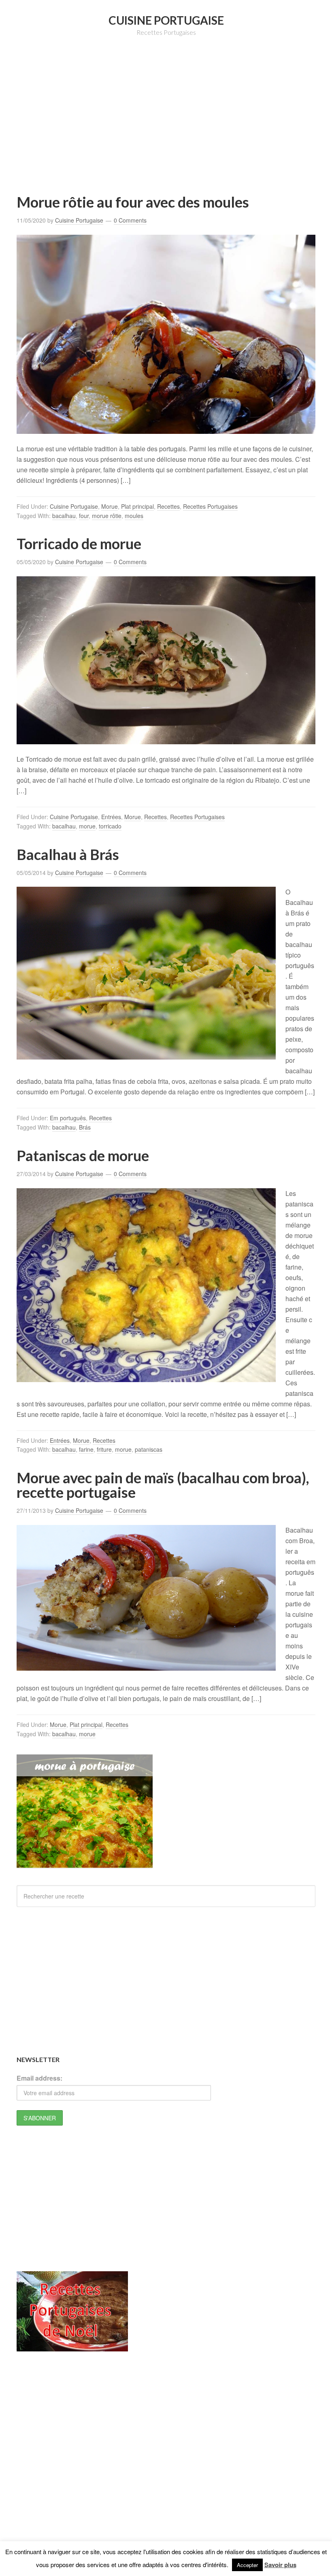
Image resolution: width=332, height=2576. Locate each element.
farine (86, 1449)
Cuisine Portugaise (166, 20)
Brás (85, 1127)
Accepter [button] (247, 2565)
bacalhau (64, 516)
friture (104, 1449)
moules (134, 516)
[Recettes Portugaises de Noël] (72, 2347)
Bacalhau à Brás (68, 854)
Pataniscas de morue (83, 1155)
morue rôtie (107, 516)
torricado (110, 826)
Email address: (39, 2078)
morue (87, 826)
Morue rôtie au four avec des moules (133, 202)
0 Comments (130, 220)
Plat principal (137, 506)
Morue (110, 506)
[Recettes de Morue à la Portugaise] (85, 1864)
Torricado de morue (79, 544)
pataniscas (149, 1449)
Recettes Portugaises (210, 506)
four (84, 516)
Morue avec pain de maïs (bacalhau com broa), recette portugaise (163, 1485)
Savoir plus (280, 2565)
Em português (68, 1118)
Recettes (168, 506)
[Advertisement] (174, 127)
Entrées (111, 817)
